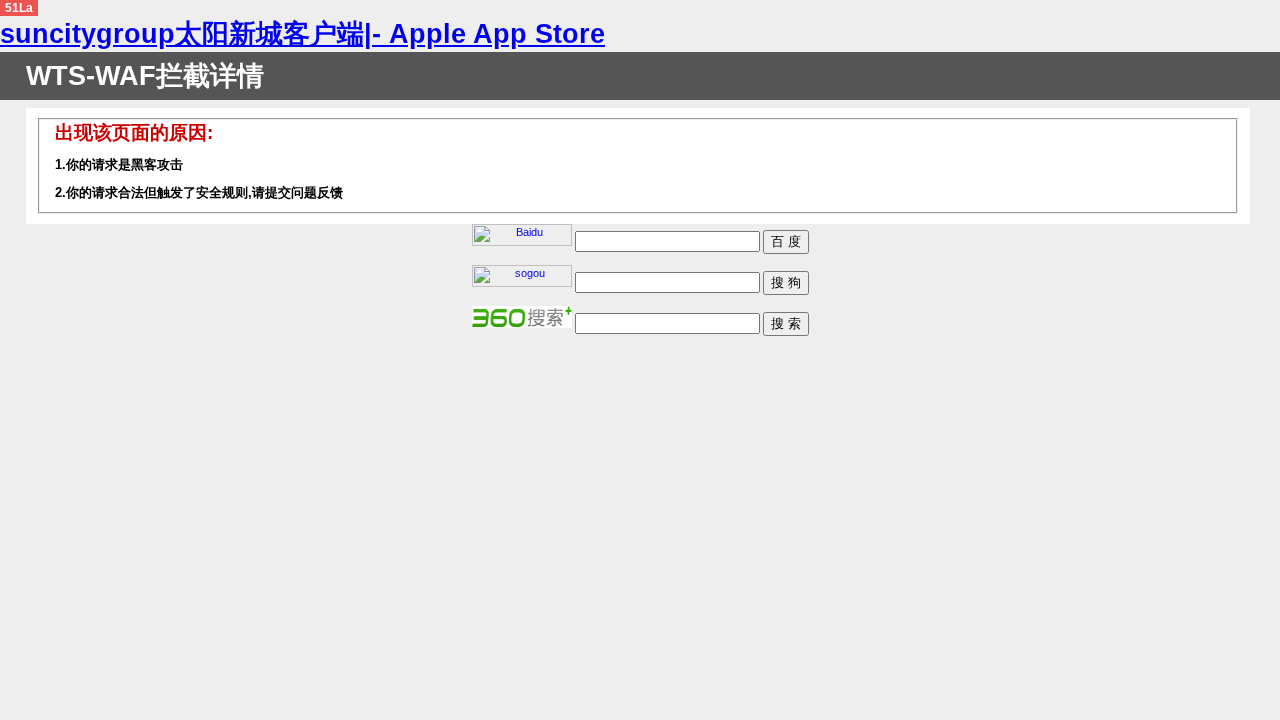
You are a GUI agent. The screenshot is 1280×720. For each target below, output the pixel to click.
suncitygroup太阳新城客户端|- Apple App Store (302, 34)
